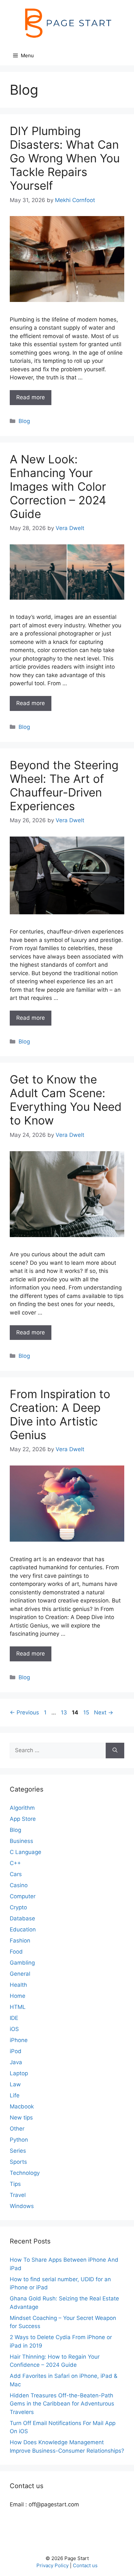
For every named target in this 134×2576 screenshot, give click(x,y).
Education (23, 1929)
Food (16, 1952)
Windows (22, 2206)
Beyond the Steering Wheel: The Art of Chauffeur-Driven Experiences (64, 785)
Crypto (18, 1907)
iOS (14, 2029)
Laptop (19, 2073)
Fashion (20, 1941)
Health (18, 1985)
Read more (31, 397)
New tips (21, 2118)
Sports (18, 2162)
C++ (15, 1863)
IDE (14, 2018)
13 (65, 1712)
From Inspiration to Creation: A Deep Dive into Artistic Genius (60, 1414)
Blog (24, 421)
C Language (26, 1852)
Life (15, 2095)
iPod (16, 2051)
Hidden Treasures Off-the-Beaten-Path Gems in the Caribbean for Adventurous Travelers (62, 2404)
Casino (19, 1885)
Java (16, 2062)
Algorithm (22, 1808)
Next (104, 1712)
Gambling (22, 1963)
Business (21, 1841)
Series (18, 2151)
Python (19, 2140)
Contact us (85, 2565)
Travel (18, 2195)
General (20, 1974)
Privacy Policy (53, 2565)
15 (87, 1712)
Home (18, 1996)
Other (17, 2129)
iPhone (19, 2040)
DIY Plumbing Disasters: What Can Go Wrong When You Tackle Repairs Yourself (65, 158)
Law (15, 2084)
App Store (23, 1819)
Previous (24, 1712)
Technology (25, 2173)
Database (22, 1918)
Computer (23, 1896)
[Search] (115, 1751)
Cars (16, 1874)
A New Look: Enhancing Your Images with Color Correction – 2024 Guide (58, 486)
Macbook (22, 2106)
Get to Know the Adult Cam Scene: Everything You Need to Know (66, 1100)
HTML (18, 2007)
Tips (15, 2184)
